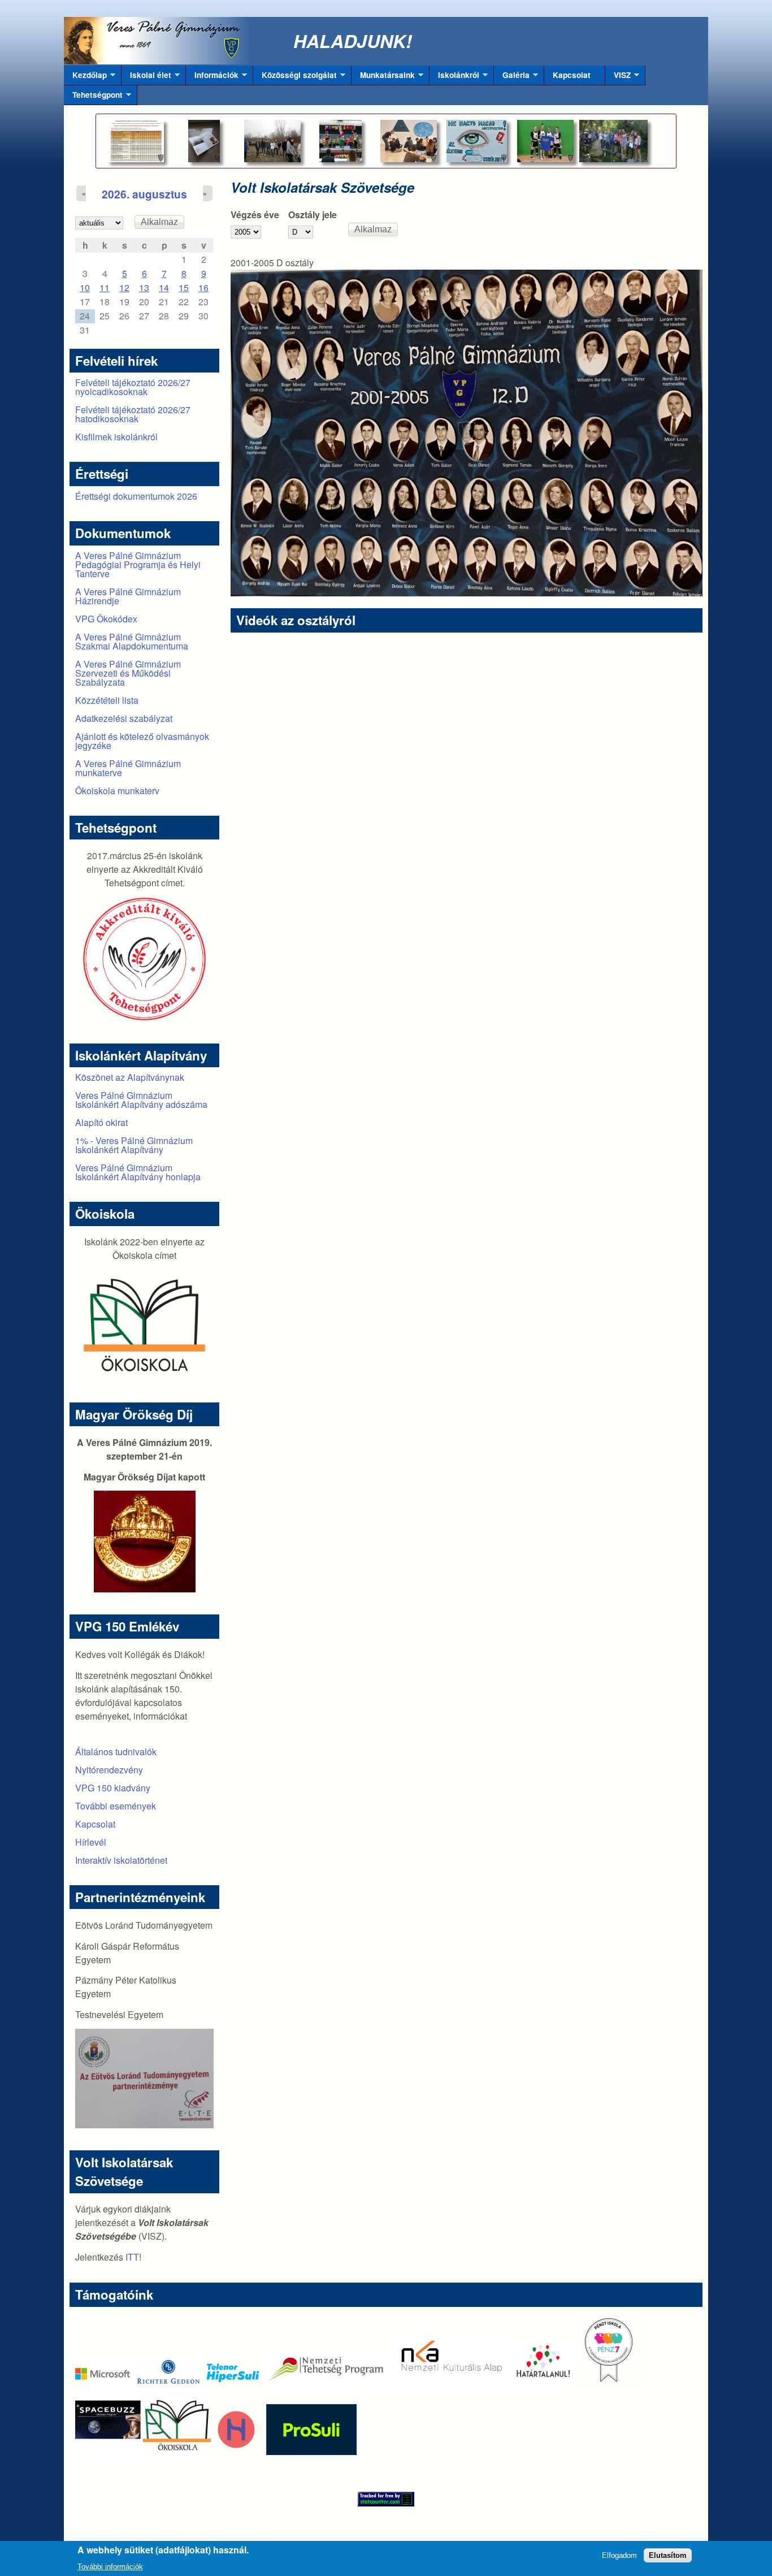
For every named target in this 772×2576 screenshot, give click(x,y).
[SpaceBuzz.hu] (109, 2451)
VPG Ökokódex (106, 619)
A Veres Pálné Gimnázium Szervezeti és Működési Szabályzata (128, 673)
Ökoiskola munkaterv (117, 791)
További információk (110, 2567)
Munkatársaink (383, 77)
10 (85, 287)
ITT (132, 2257)
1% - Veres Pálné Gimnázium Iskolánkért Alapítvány (134, 1145)
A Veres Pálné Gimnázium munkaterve (128, 768)
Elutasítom (668, 2555)
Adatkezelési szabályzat (124, 718)
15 (184, 287)
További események (116, 1806)
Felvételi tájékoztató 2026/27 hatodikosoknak (133, 414)
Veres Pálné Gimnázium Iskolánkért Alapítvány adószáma (141, 1100)
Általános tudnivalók (116, 1752)
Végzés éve (255, 215)
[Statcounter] (386, 2499)
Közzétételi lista (107, 700)
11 (105, 287)
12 (124, 287)
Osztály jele (313, 215)
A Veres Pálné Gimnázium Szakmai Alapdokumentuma (132, 641)
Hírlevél (91, 1842)
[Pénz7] (609, 2380)
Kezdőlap (85, 77)
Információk (212, 77)
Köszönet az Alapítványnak (130, 1077)
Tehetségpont (93, 97)
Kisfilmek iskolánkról (116, 437)
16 (203, 287)
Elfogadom (619, 2555)
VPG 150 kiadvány (113, 1788)
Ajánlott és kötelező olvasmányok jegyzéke (142, 741)
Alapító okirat (101, 1122)
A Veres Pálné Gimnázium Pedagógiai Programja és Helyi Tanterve (138, 564)
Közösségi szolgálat (295, 77)
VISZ (618, 77)
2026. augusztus (144, 194)
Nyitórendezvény (109, 1770)
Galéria (512, 77)
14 (164, 287)
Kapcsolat (572, 75)
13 (144, 287)
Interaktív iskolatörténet (121, 1860)
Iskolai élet (146, 77)
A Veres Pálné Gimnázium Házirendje (128, 596)
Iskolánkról (454, 77)
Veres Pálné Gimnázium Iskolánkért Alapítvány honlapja (138, 1172)
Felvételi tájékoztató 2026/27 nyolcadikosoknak (133, 387)
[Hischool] (202, 2451)
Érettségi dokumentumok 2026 (136, 496)
